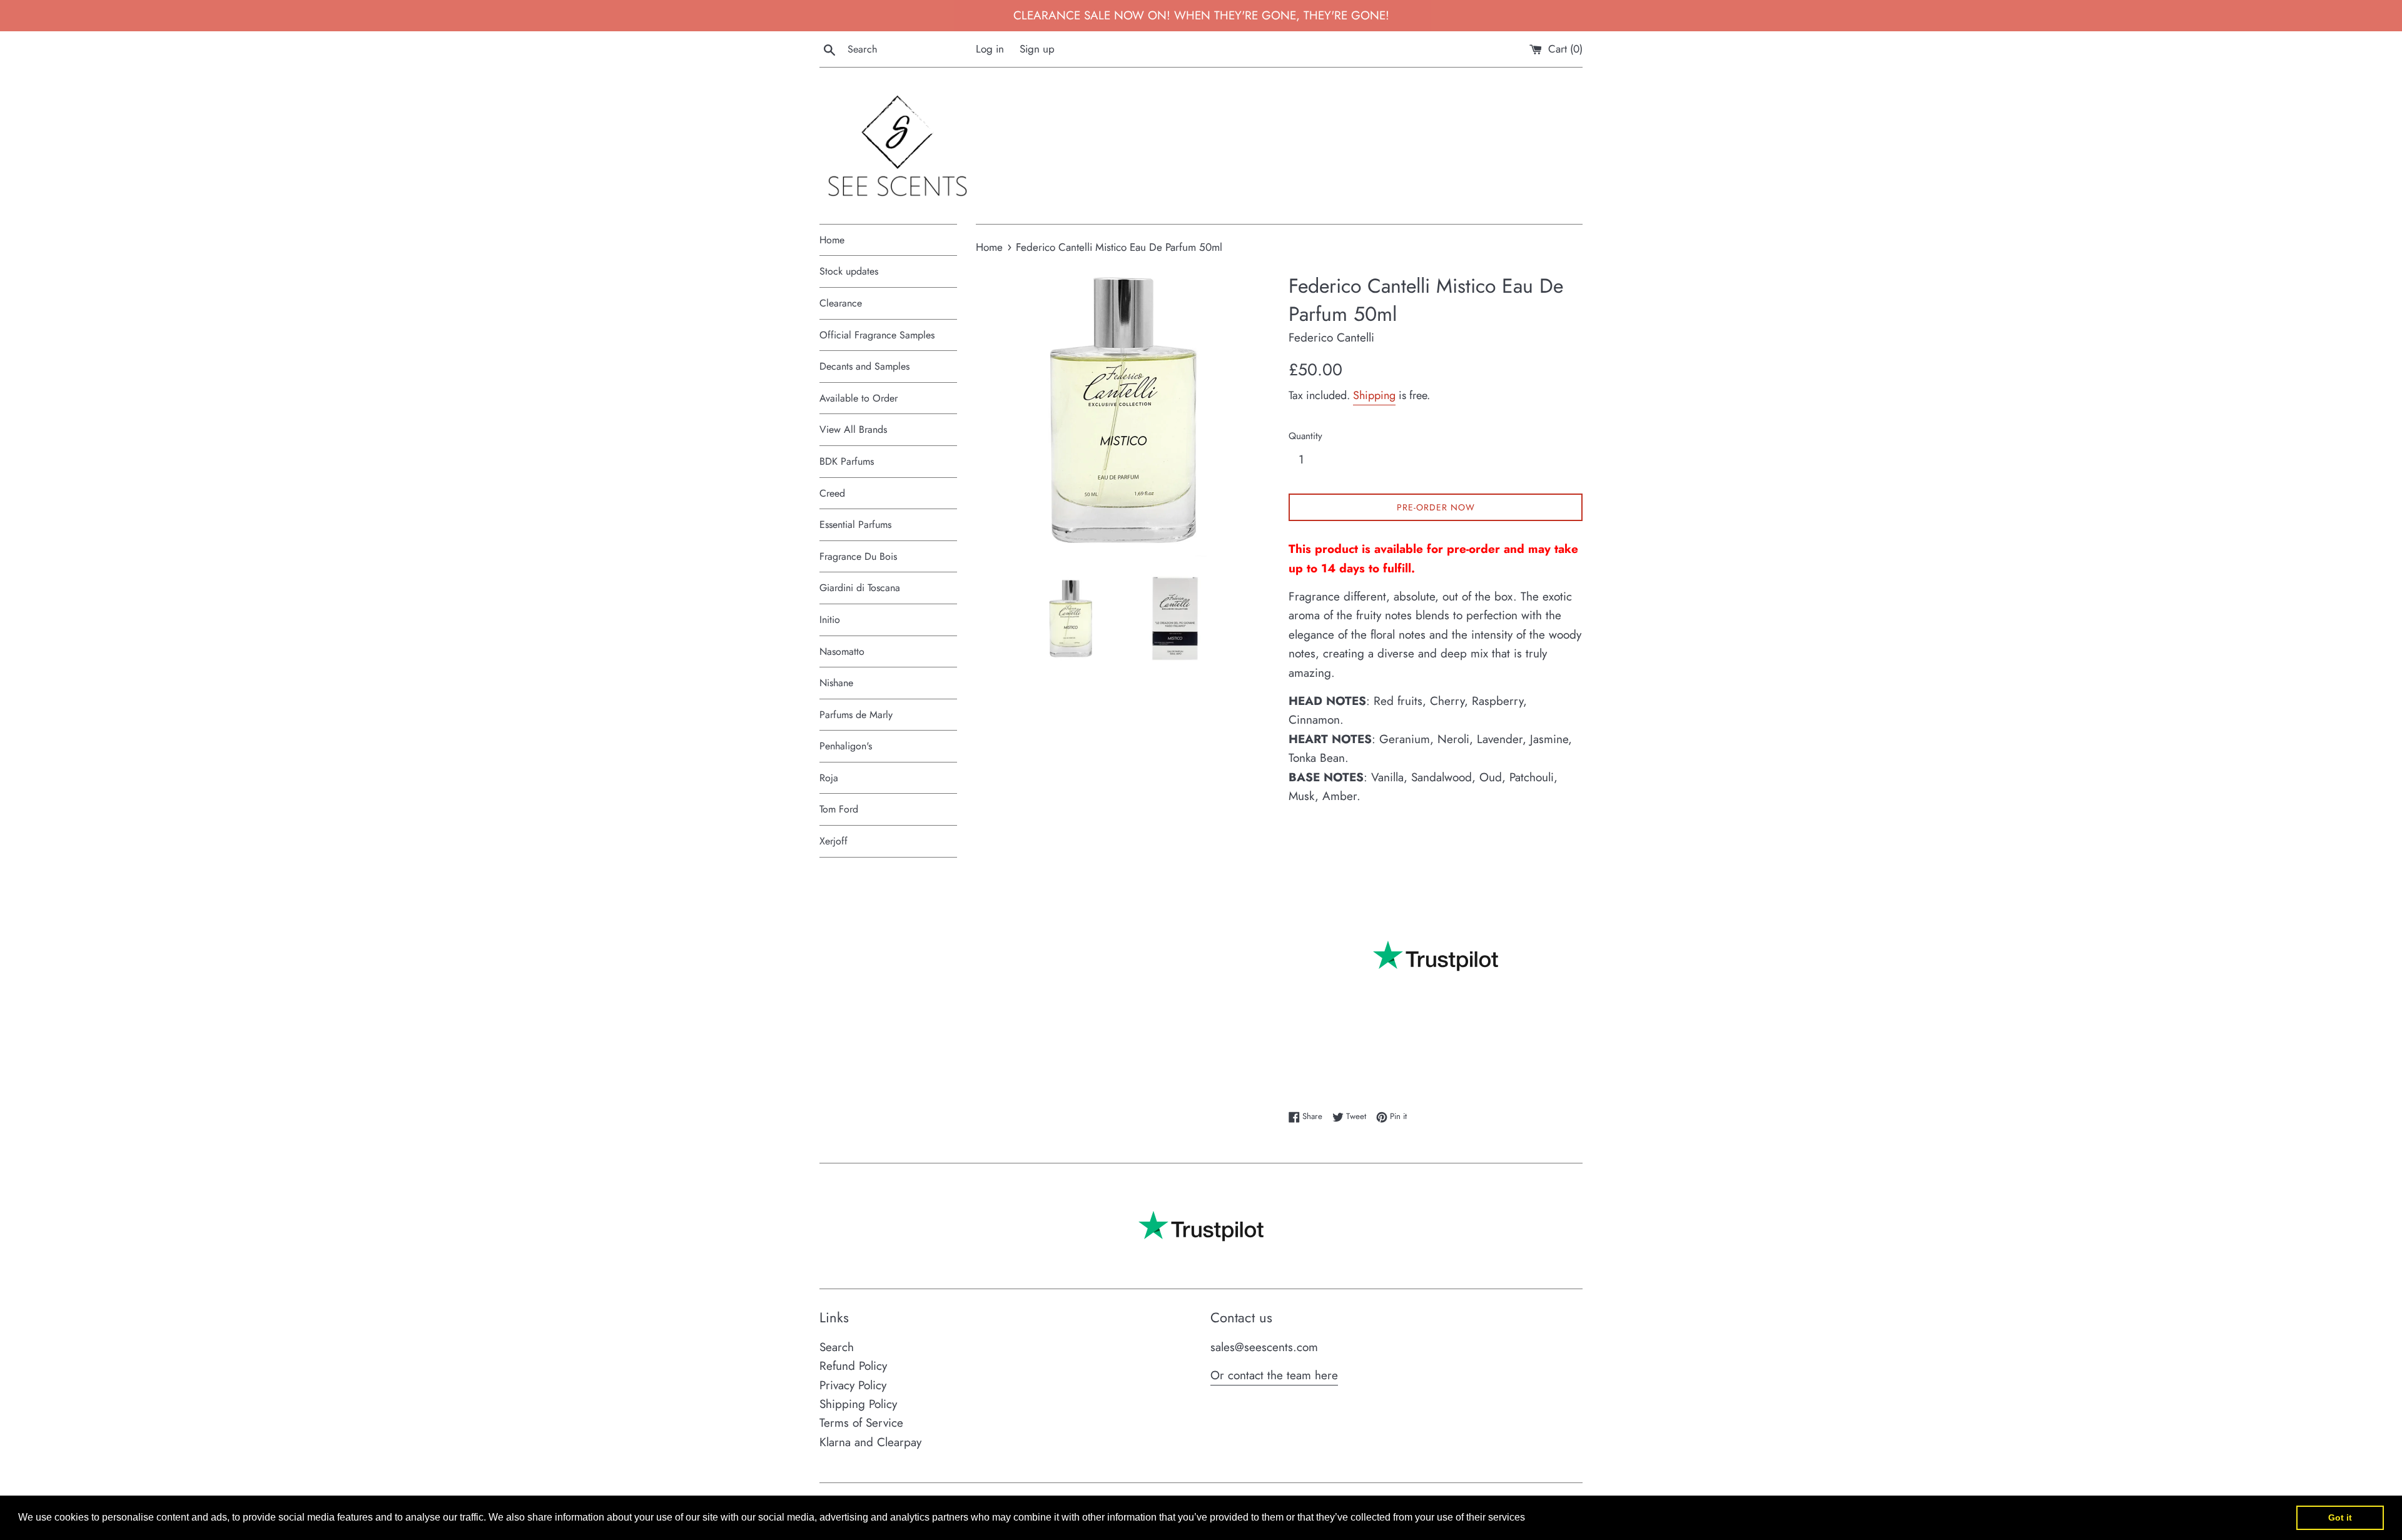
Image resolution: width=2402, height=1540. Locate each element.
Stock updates (849, 271)
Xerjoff (834, 841)
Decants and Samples (864, 366)
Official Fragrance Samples (877, 335)
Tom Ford (839, 809)
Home (832, 240)
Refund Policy (853, 1366)
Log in (990, 49)
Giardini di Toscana (860, 588)
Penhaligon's (846, 746)
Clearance (841, 303)
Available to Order (859, 398)
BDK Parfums (847, 461)
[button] (1529, 1519)
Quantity (1305, 436)
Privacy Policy (853, 1385)
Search (837, 1347)
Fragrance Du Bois (858, 556)
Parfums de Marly (856, 715)
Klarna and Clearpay (870, 1442)
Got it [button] (2340, 1517)
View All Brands (853, 429)
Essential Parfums (855, 524)
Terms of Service (861, 1423)
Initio (830, 620)
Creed (832, 493)
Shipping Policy (858, 1404)
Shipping (1374, 395)
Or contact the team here (1274, 1375)
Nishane (836, 683)
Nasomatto (842, 651)
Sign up (1037, 49)
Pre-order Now (1436, 507)
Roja (829, 778)
